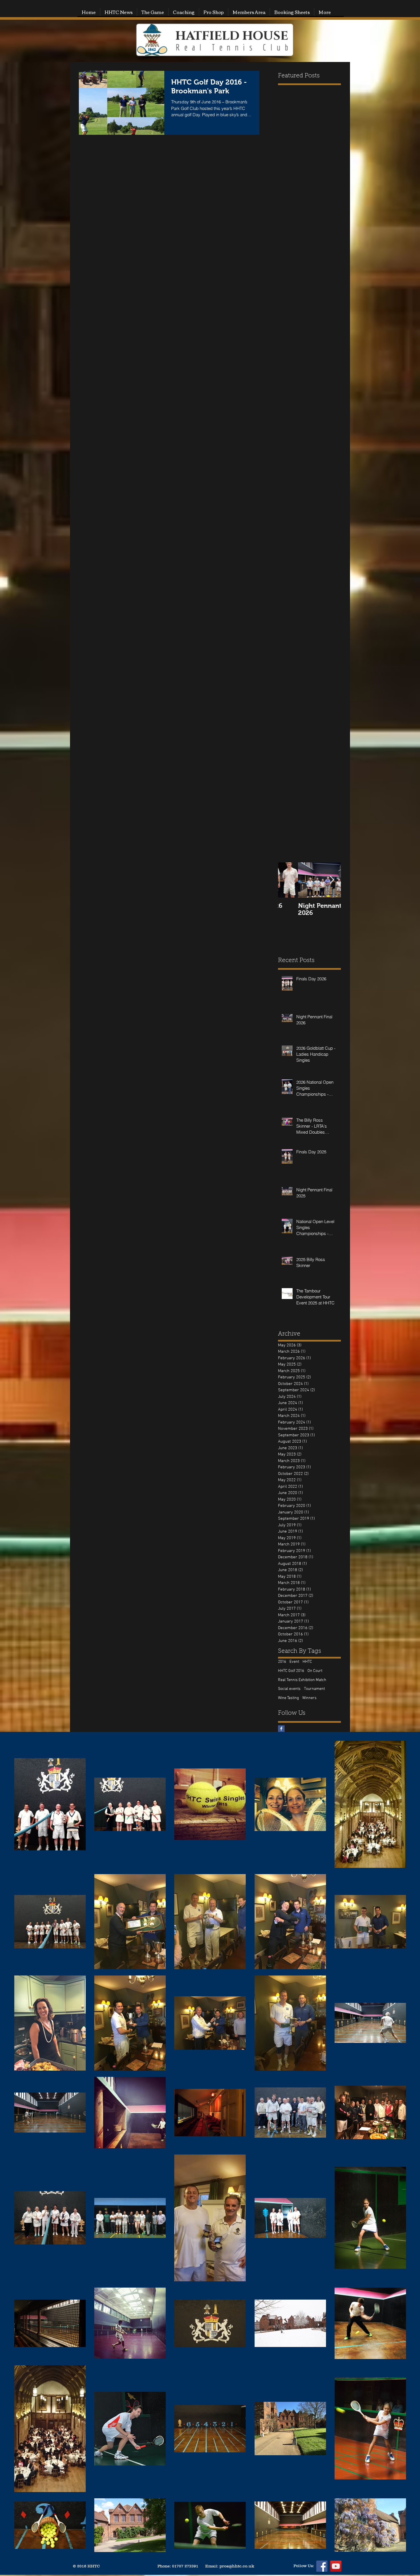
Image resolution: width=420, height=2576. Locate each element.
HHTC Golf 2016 (291, 1671)
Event (294, 1662)
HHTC (307, 1662)
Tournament (314, 1689)
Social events (289, 1689)
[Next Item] (332, 880)
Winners (309, 1698)
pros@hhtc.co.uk (237, 2566)
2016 (282, 1662)
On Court (315, 1671)
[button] (153, 12)
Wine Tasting (288, 1698)
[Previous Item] (287, 880)
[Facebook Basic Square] (281, 1729)
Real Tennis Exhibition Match (302, 1680)
